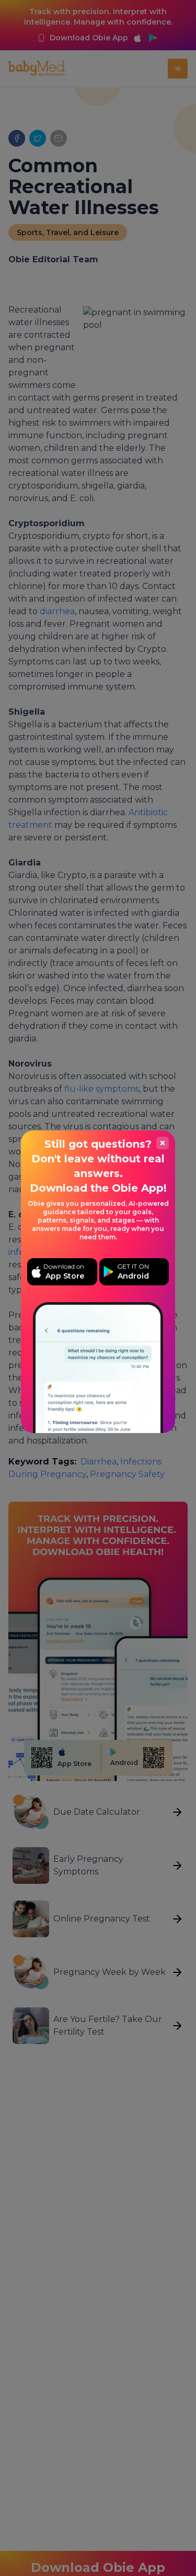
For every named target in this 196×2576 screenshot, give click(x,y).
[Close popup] (163, 1143)
